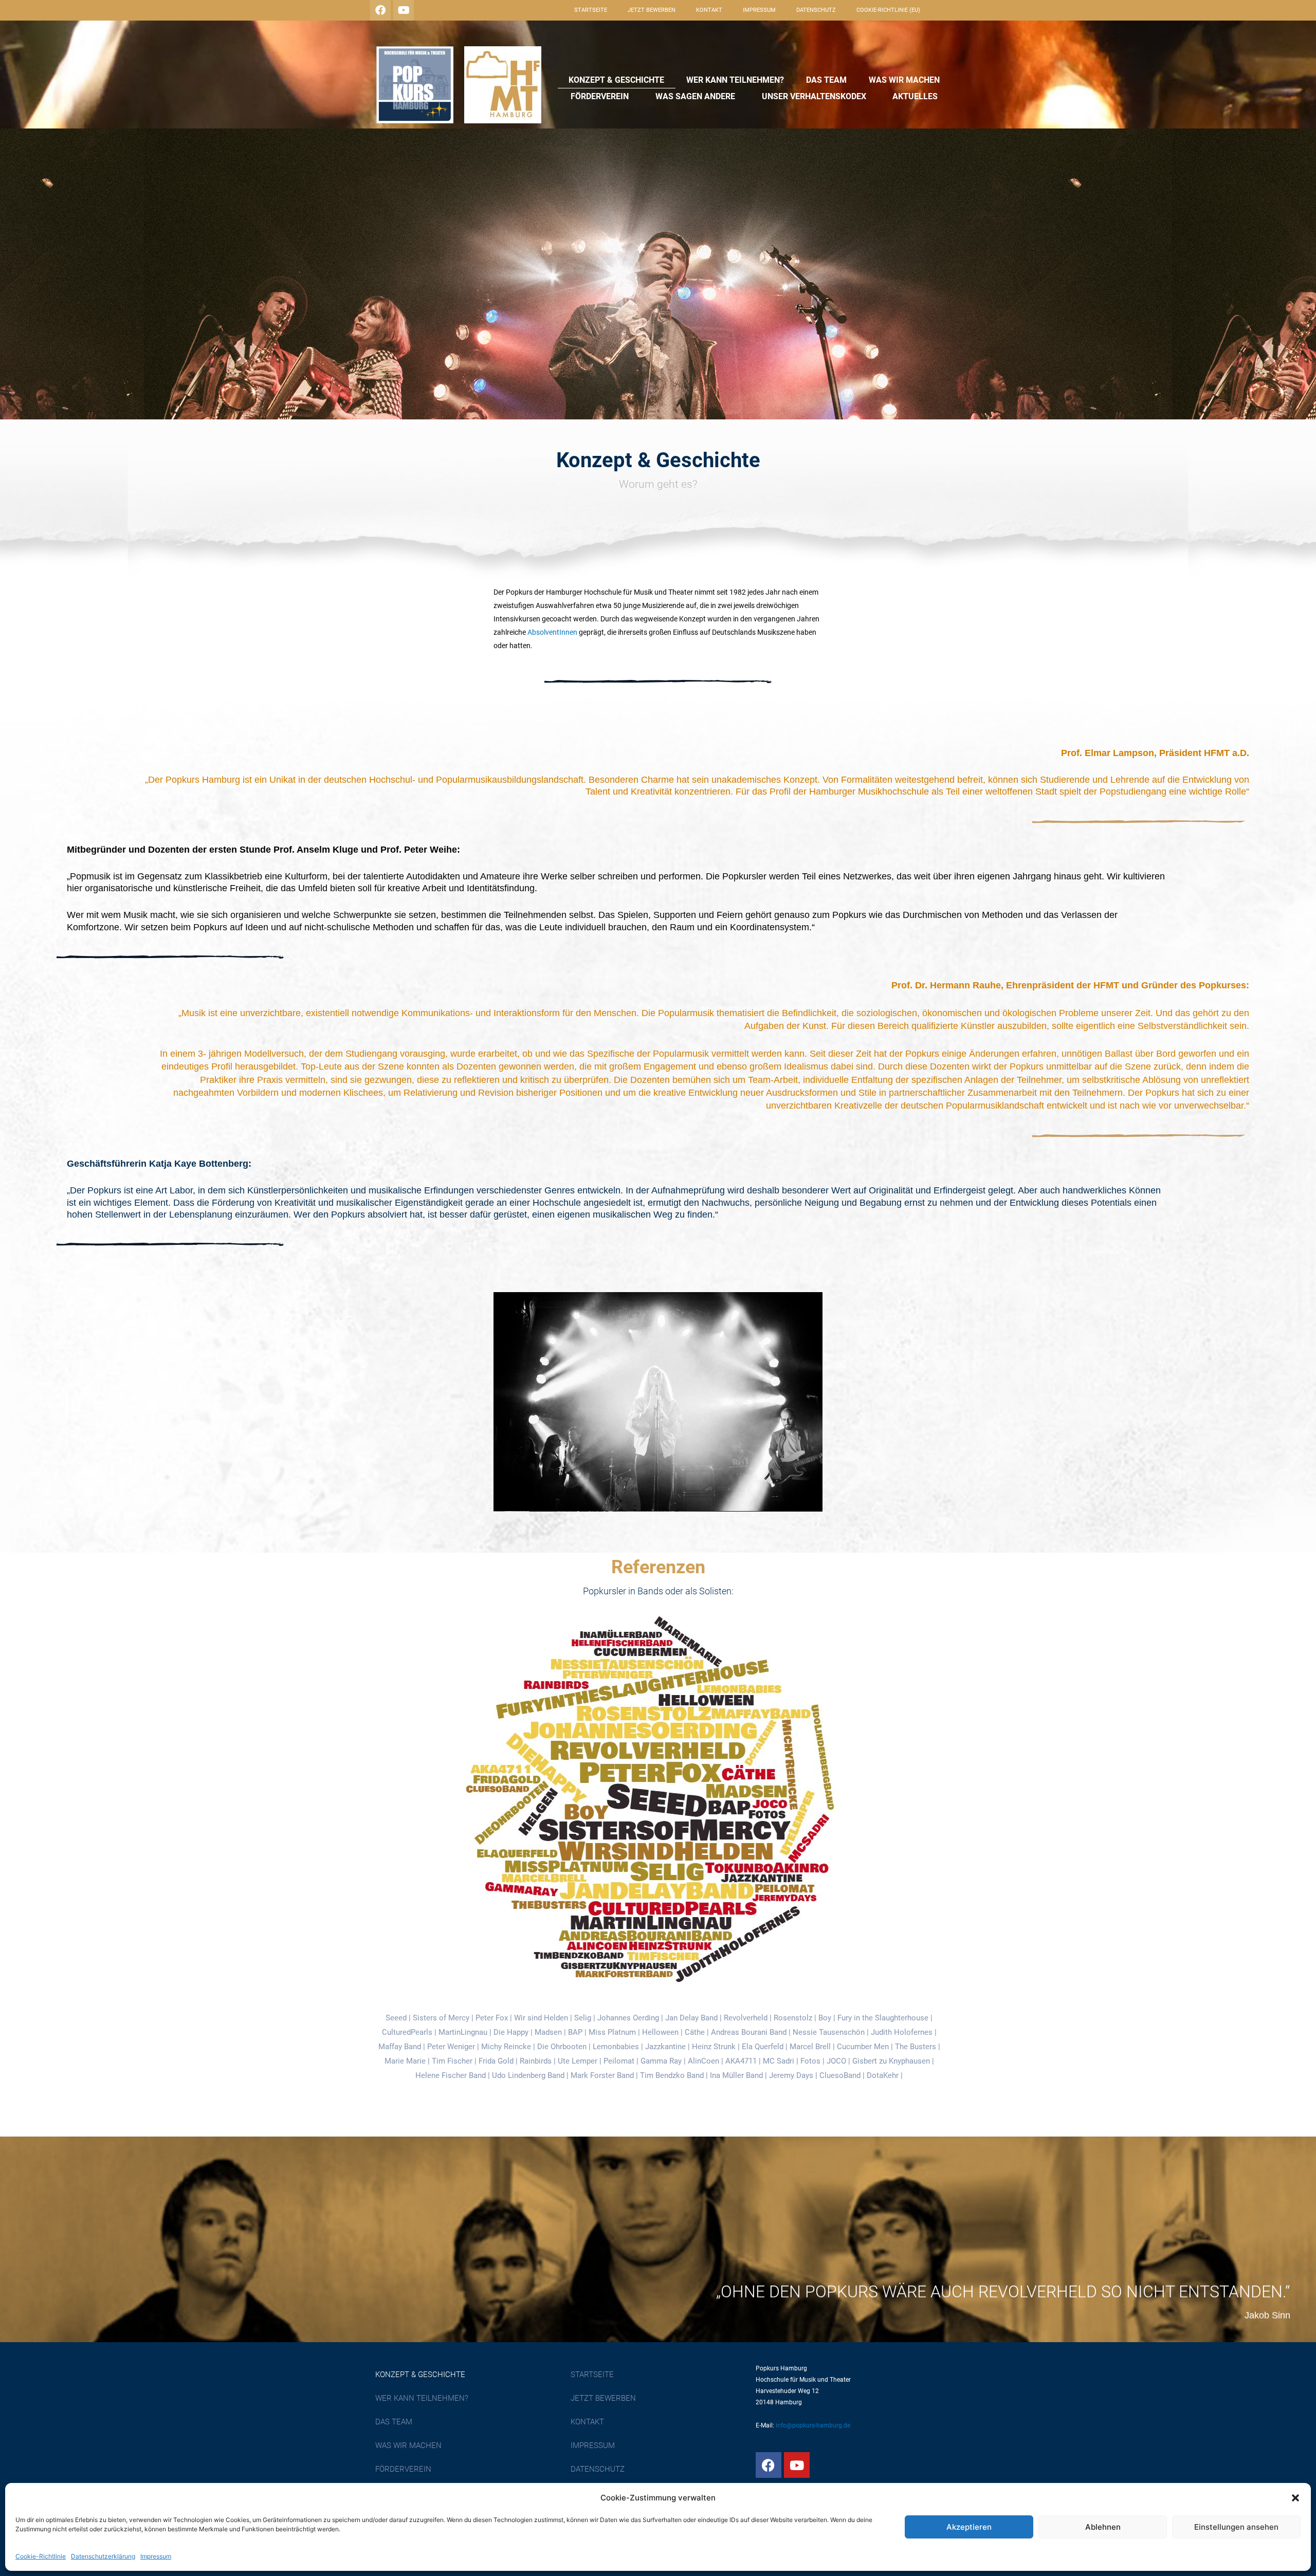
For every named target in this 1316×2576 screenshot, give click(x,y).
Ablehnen (1103, 2527)
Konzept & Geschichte (616, 80)
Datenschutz (816, 10)
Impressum (156, 2556)
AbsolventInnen (552, 632)
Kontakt (709, 10)
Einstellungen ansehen (1236, 2527)
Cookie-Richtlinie (41, 2556)
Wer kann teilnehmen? (735, 80)
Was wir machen (904, 80)
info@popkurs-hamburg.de (813, 2425)
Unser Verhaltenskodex (814, 96)
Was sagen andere (695, 96)
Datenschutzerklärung (103, 2556)
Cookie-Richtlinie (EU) (888, 10)
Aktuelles (915, 96)
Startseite (591, 10)
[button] (1295, 2498)
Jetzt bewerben (652, 10)
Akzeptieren (969, 2527)
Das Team (826, 80)
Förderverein (600, 96)
